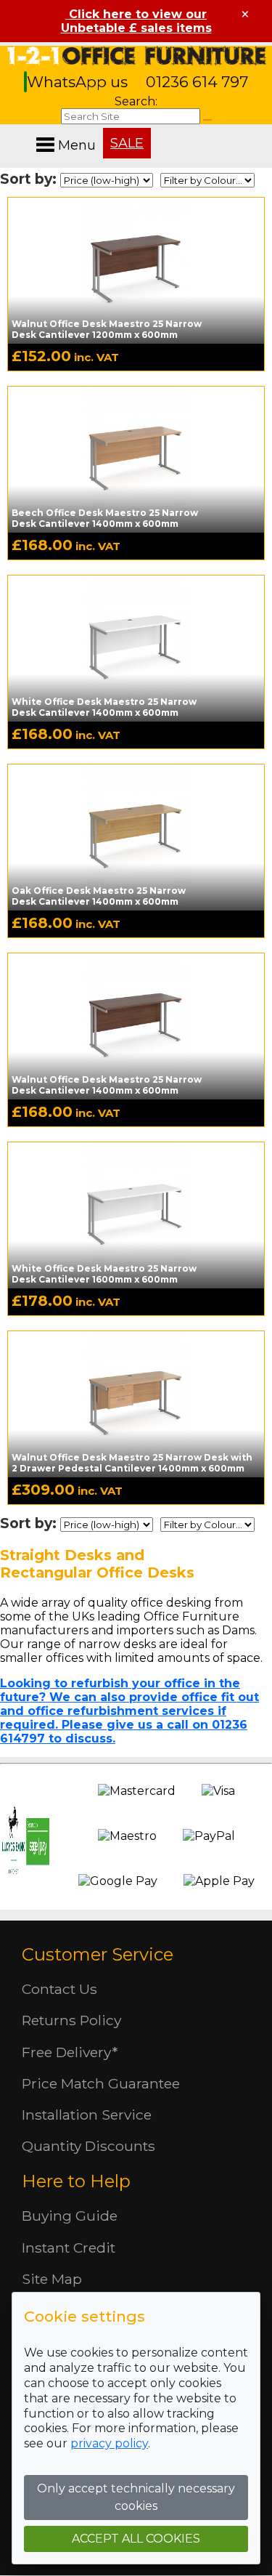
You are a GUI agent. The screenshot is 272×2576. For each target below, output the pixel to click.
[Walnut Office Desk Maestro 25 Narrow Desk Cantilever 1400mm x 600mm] (136, 1025)
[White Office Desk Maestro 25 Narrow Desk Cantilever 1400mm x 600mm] (136, 647)
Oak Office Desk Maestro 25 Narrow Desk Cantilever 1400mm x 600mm (99, 896)
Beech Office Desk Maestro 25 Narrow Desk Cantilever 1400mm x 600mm (105, 518)
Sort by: (30, 179)
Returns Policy (71, 2020)
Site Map (52, 2279)
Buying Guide (70, 2216)
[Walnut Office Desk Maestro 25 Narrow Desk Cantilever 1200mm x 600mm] (136, 270)
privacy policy (109, 2443)
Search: (136, 101)
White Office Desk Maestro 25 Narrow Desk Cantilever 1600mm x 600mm (104, 1274)
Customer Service (98, 1954)
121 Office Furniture (136, 56)
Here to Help (76, 2181)
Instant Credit (69, 2248)
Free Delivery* (70, 2052)
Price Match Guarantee (101, 2083)
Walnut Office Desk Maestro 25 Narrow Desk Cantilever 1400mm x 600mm (107, 1085)
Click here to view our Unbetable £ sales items (136, 21)
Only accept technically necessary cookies (136, 2497)
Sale (127, 143)
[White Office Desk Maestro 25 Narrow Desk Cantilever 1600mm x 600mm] (136, 1214)
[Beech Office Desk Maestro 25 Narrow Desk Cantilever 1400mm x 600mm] (136, 459)
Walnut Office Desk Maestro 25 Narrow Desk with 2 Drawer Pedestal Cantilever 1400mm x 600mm (132, 1463)
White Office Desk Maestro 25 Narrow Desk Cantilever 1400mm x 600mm (104, 707)
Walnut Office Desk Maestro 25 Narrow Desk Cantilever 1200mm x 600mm (107, 329)
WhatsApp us (79, 82)
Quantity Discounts (88, 2146)
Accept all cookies (136, 2539)
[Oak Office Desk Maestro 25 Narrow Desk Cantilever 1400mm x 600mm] (136, 836)
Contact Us (59, 1989)
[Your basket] (268, 130)
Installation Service (87, 2115)
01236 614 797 (197, 82)
